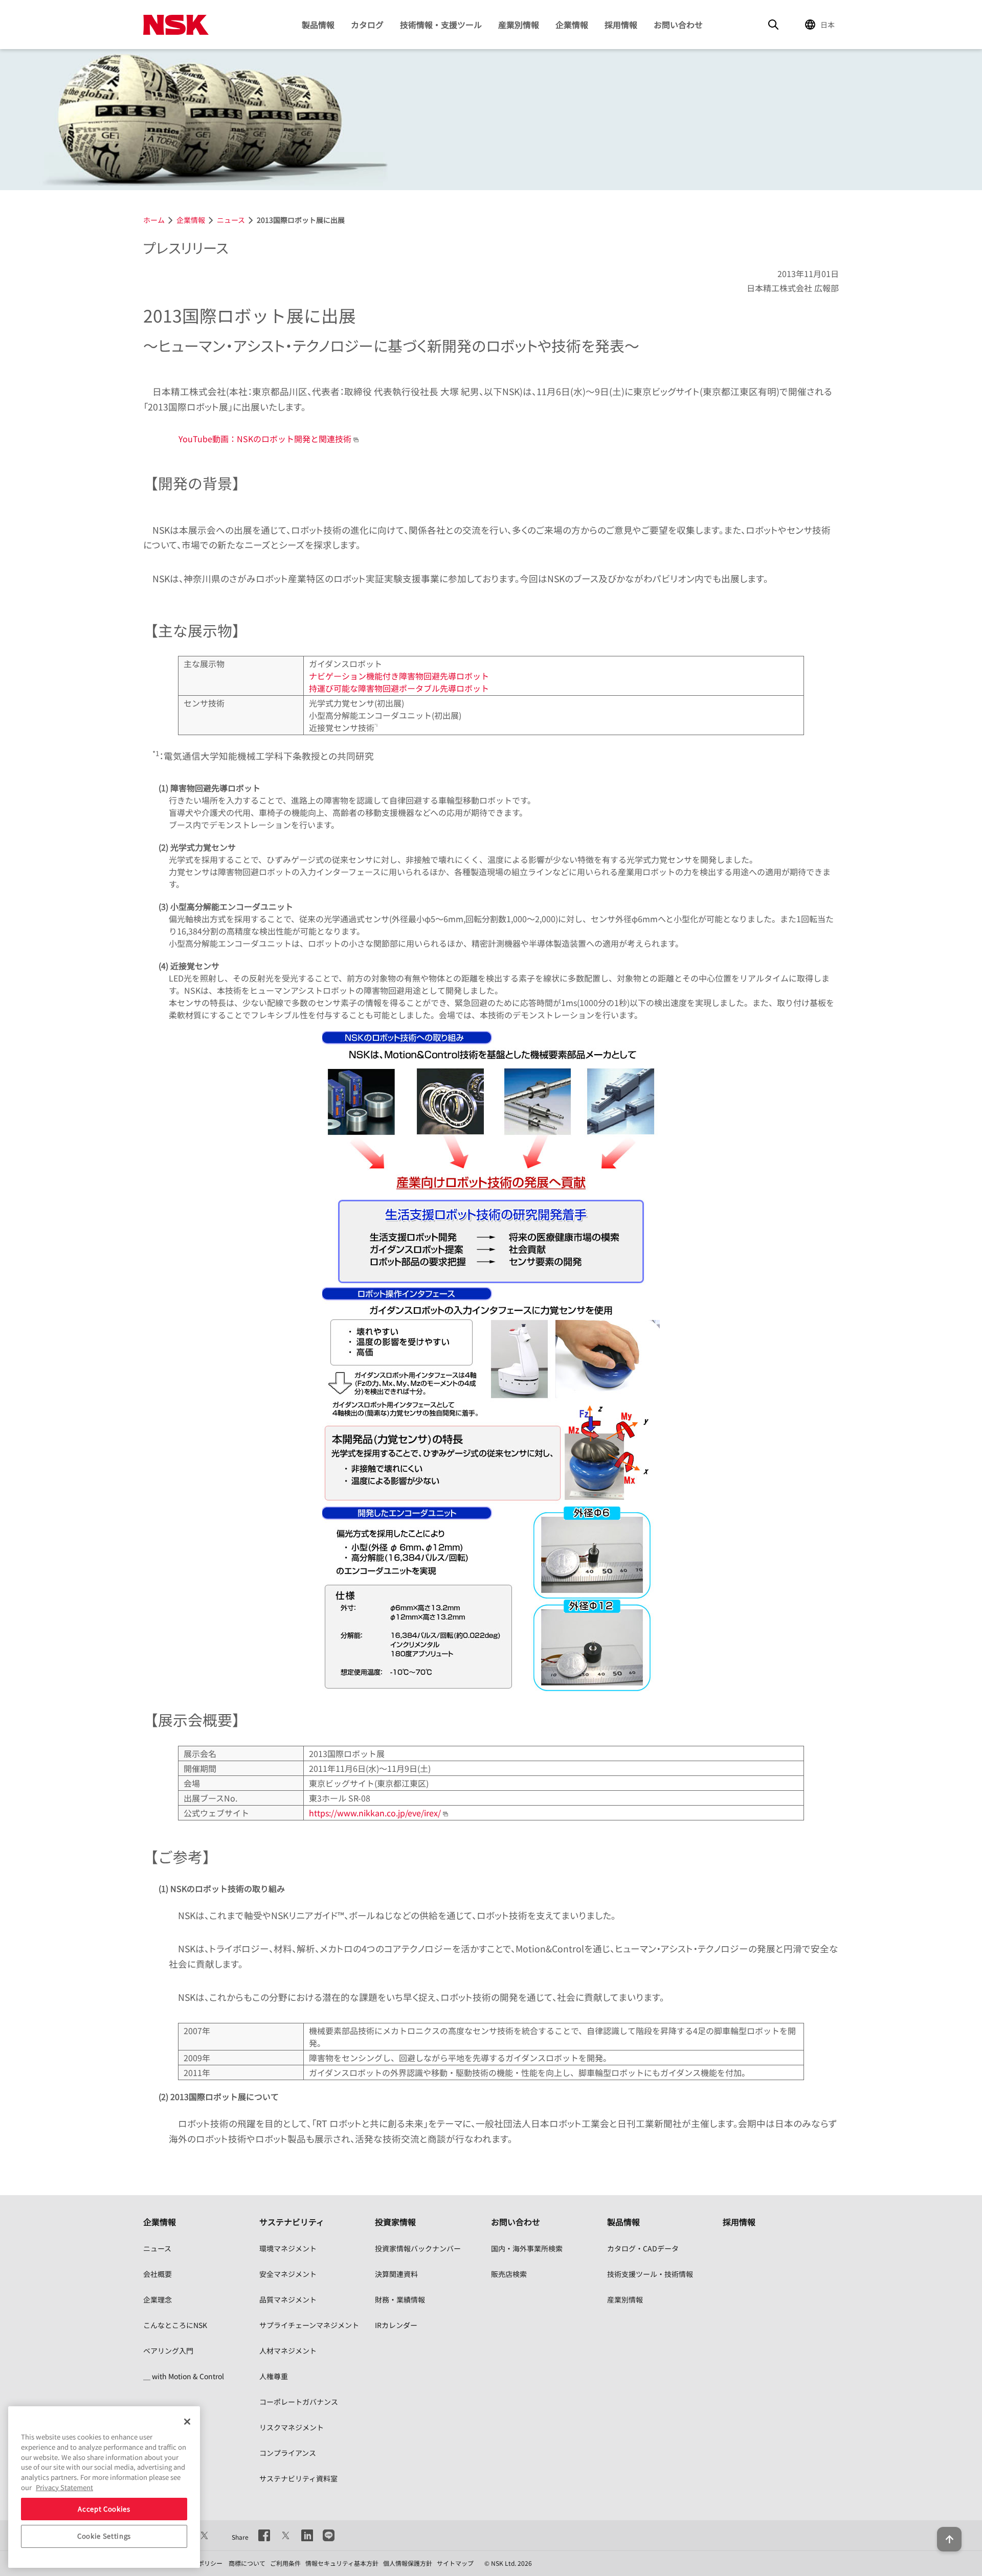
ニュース (157, 2248)
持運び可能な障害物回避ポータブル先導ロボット (399, 688)
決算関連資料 (396, 2274)
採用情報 (621, 25)
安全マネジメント (288, 2274)
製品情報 (318, 25)
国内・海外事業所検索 (527, 2248)
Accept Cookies (104, 2508)
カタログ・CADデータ (643, 2248)
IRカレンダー (396, 2325)
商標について (247, 2563)
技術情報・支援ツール (441, 25)
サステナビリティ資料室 (298, 2478)
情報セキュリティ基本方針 (342, 2563)
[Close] (187, 2422)
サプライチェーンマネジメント (309, 2325)
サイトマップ (455, 2563)
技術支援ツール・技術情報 (650, 2274)
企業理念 (158, 2299)
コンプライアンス (288, 2453)
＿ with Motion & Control (184, 2376)
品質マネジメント (288, 2299)
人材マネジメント (288, 2351)
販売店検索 (509, 2274)
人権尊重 (274, 2376)
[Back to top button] (949, 2539)
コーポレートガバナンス (299, 2402)
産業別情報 (519, 25)
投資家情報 (395, 2222)
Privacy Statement (64, 2487)
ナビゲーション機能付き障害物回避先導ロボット (399, 676)
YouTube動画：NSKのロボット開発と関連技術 (265, 439)
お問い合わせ (678, 25)
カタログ (367, 25)
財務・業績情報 (400, 2299)
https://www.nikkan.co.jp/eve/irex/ (376, 1813)
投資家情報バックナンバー (418, 2248)
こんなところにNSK (175, 2325)
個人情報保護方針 (408, 2563)
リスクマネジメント (292, 2427)
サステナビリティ (292, 2222)
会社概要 (158, 2274)
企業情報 (572, 25)
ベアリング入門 (168, 2351)
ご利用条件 (285, 2563)
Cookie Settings (104, 2536)
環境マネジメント (288, 2248)
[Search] (773, 25)
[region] (104, 2487)
